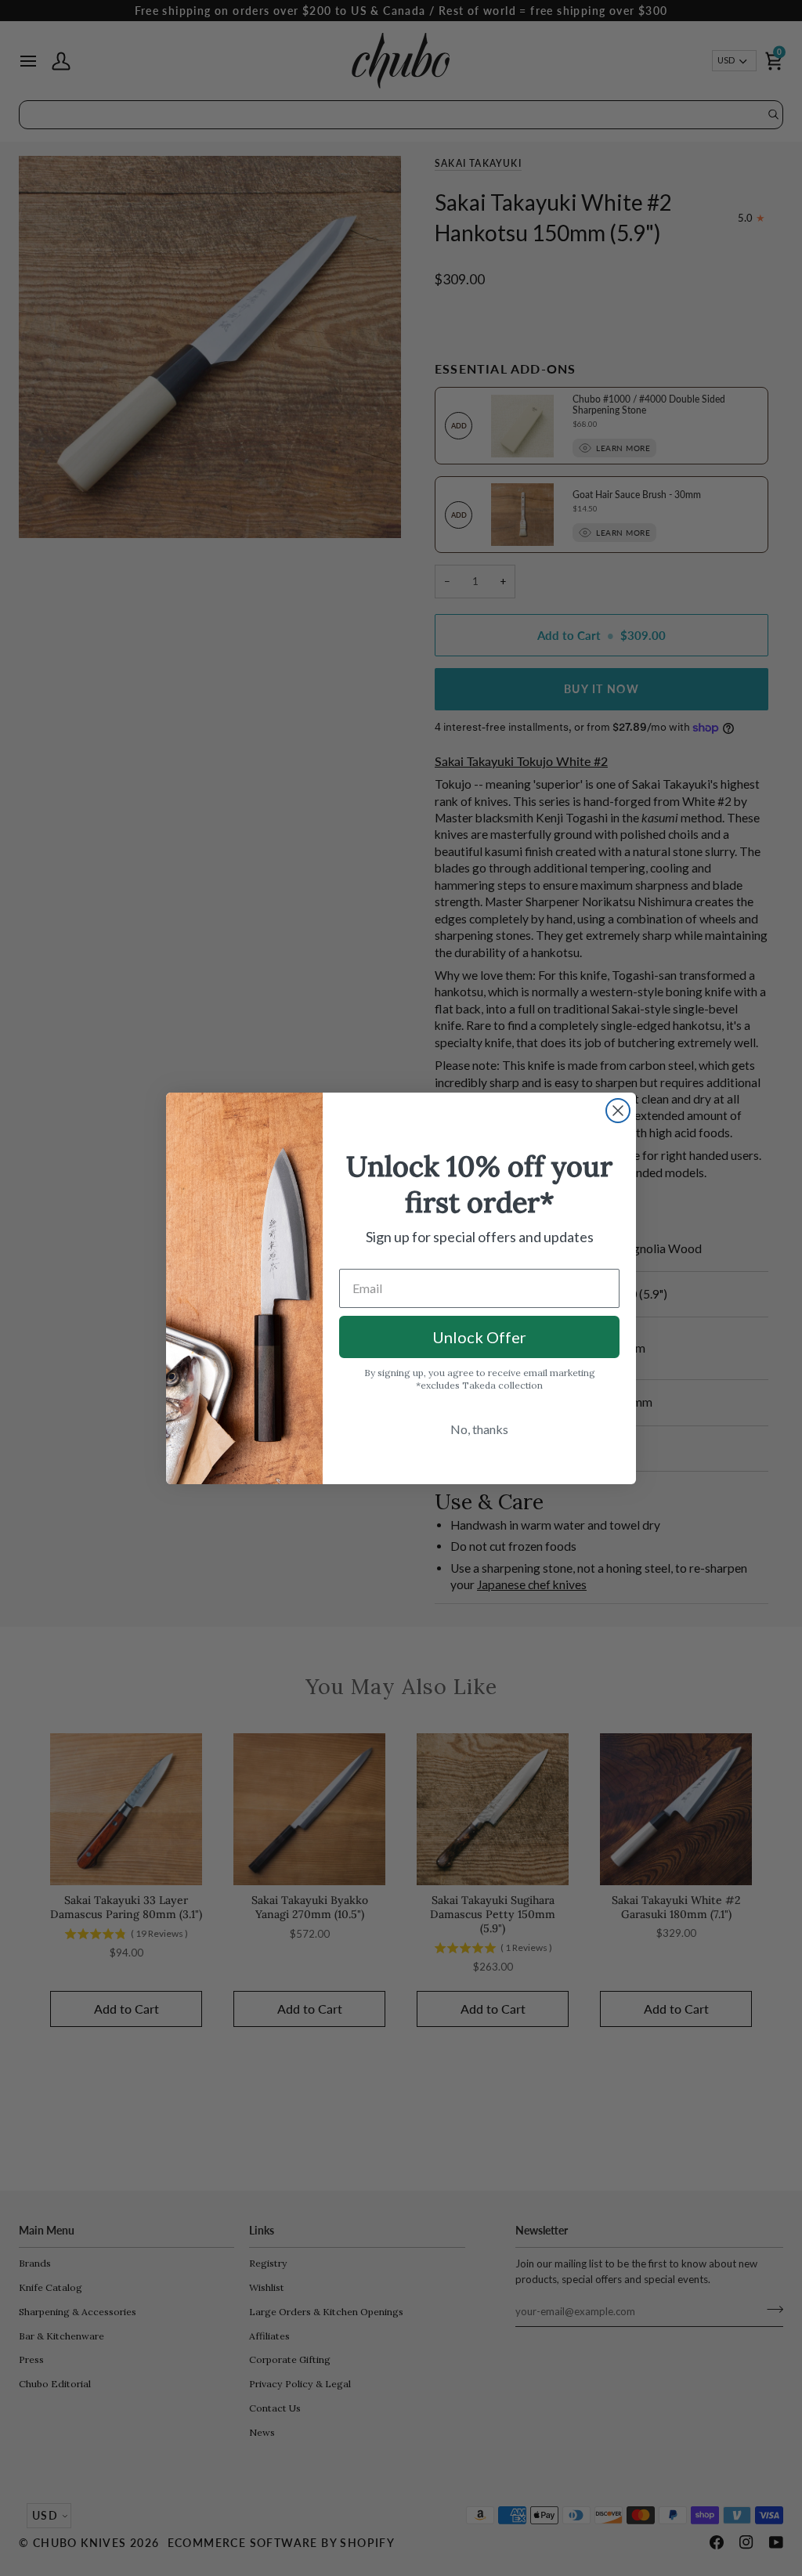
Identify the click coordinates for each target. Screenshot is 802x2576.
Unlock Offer (479, 1337)
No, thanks (479, 1429)
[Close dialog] (618, 1111)
